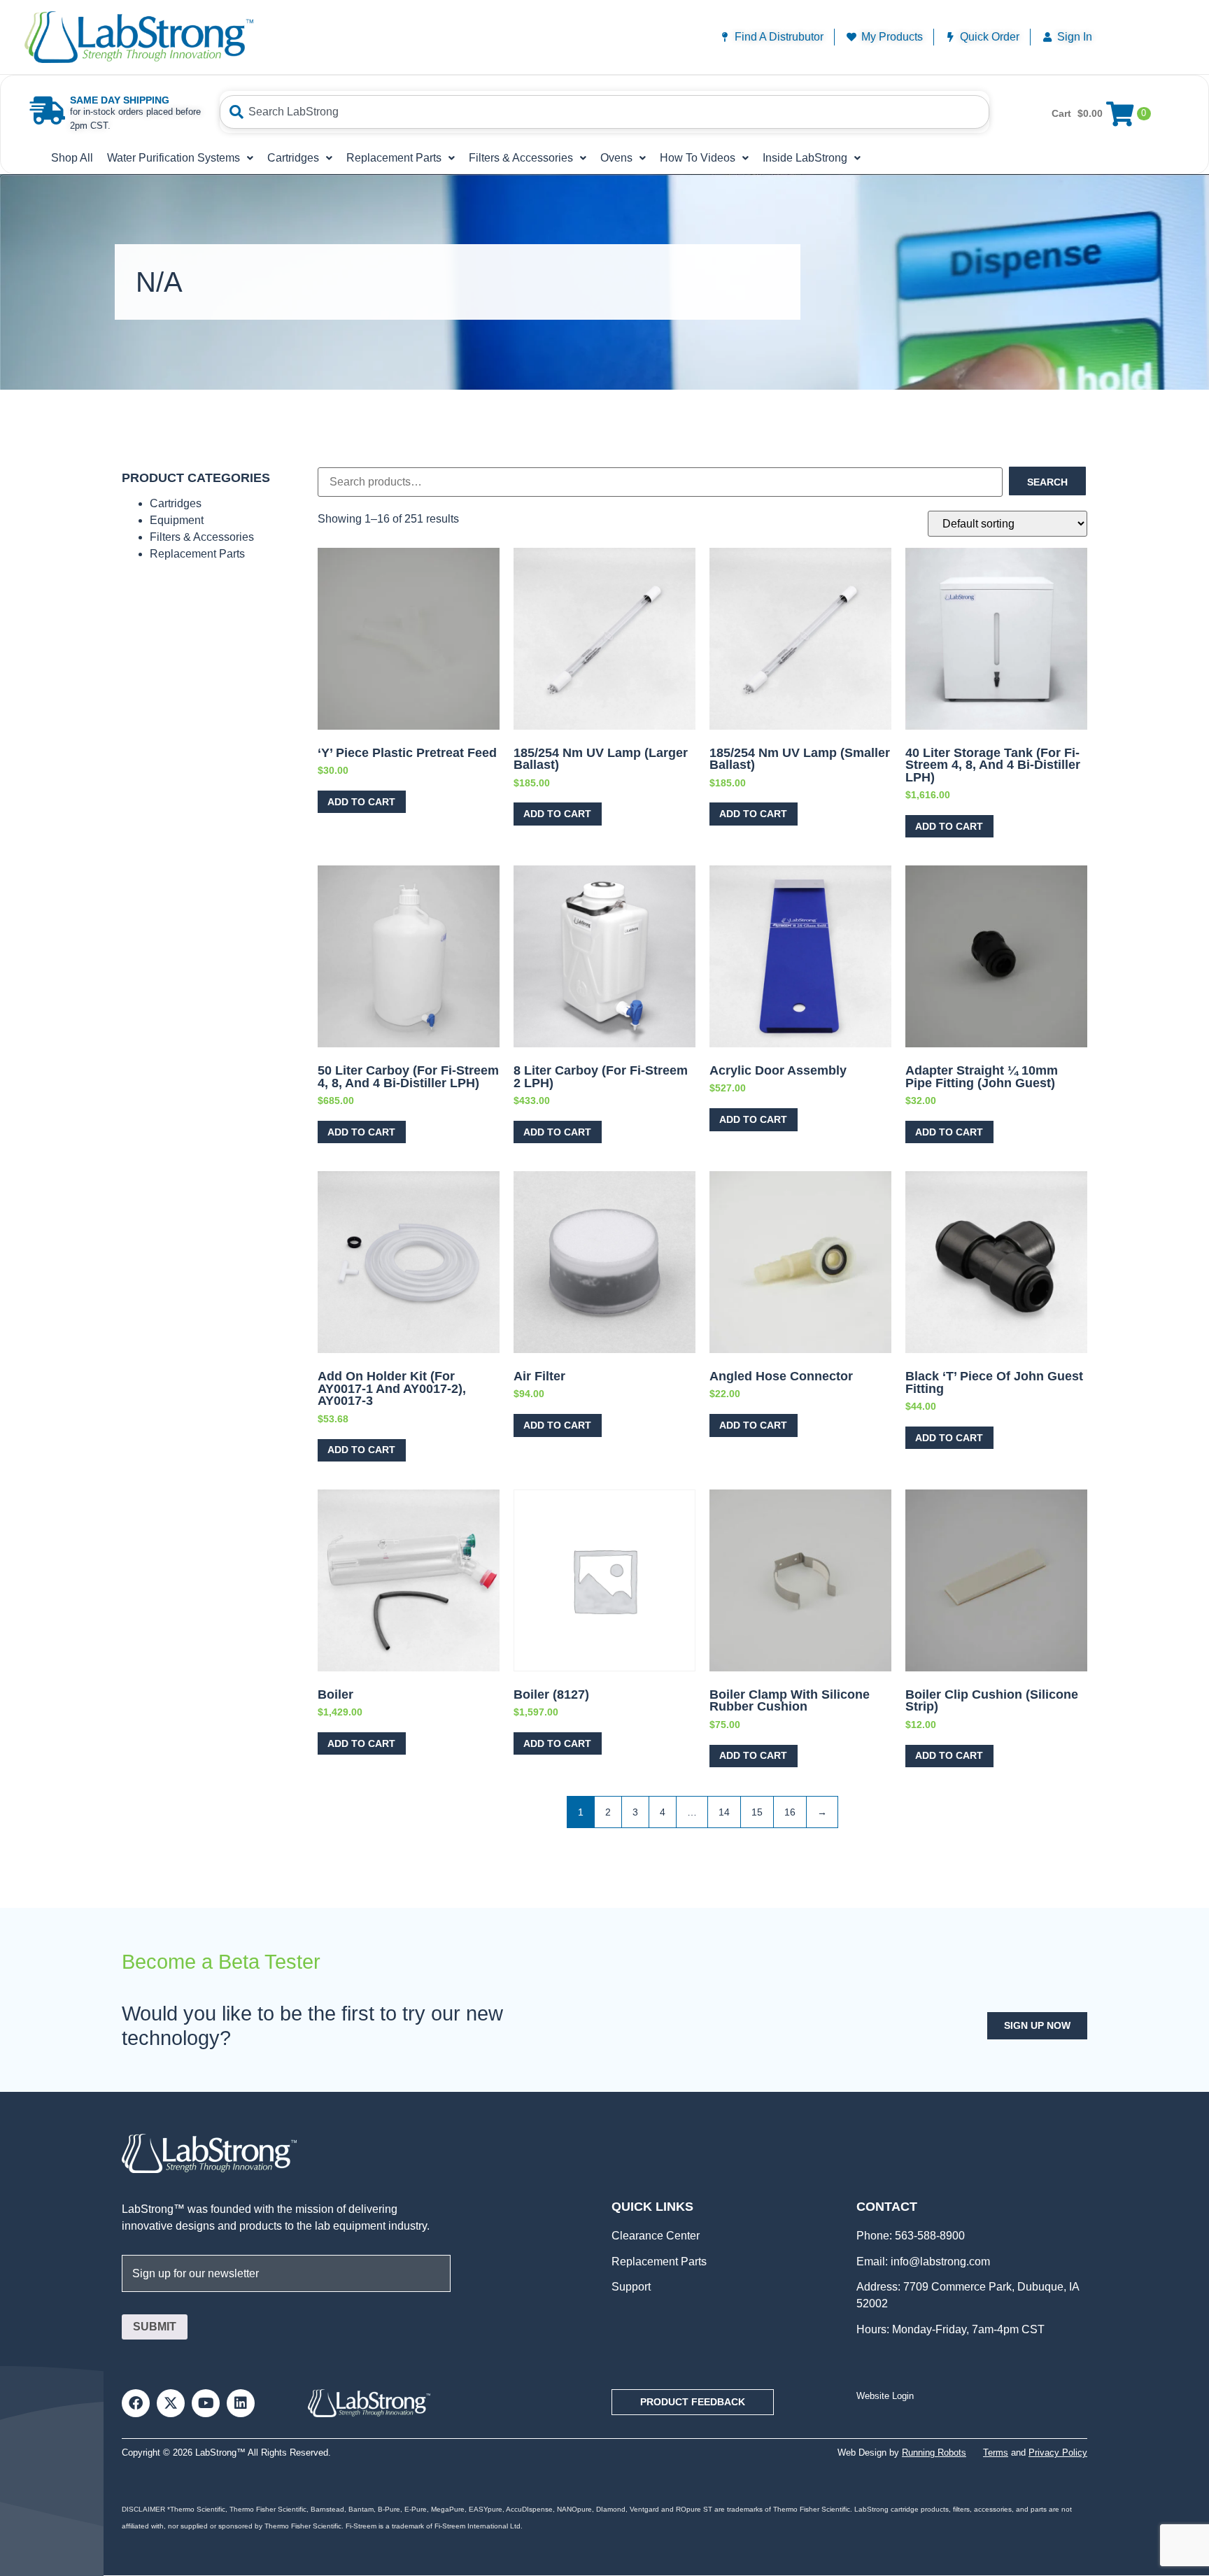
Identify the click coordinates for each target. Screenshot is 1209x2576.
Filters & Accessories (521, 158)
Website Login (885, 2396)
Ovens (616, 158)
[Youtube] (206, 2403)
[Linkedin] (241, 2403)
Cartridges (293, 158)
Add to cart (361, 802)
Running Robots (934, 2453)
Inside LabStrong (805, 158)
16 (790, 1812)
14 (724, 1812)
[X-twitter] (171, 2403)
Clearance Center (656, 2236)
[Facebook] (136, 2403)
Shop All (72, 158)
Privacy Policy (1058, 2453)
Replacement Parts (394, 158)
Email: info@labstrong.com (923, 2262)
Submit (155, 2327)
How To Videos (698, 158)
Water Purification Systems (174, 158)
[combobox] (604, 112)
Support (631, 2287)
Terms (996, 2453)
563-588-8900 (928, 2236)
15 (757, 1812)
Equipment (177, 520)
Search (1047, 482)
